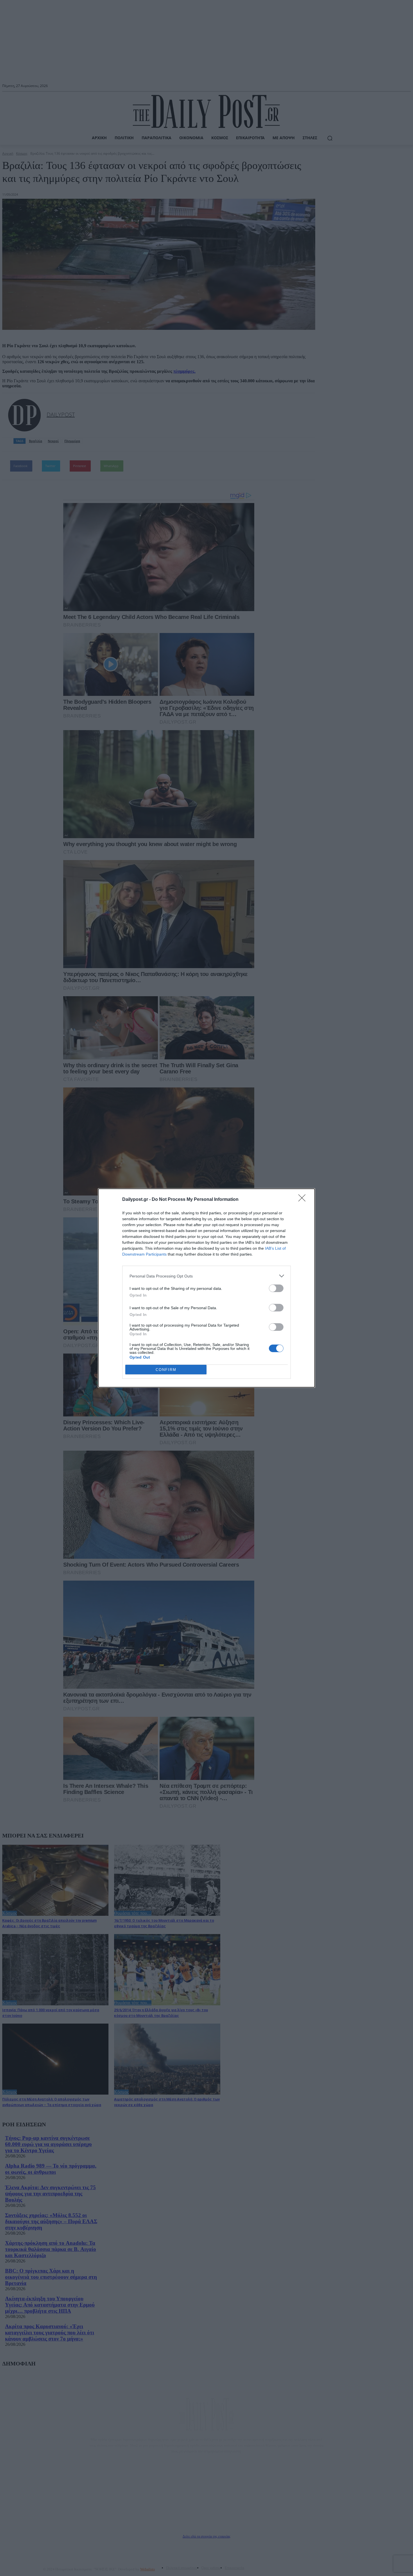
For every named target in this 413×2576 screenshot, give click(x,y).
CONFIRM (166, 1370)
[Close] (304, 1200)
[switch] (276, 1288)
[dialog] (206, 1288)
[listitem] (206, 1276)
